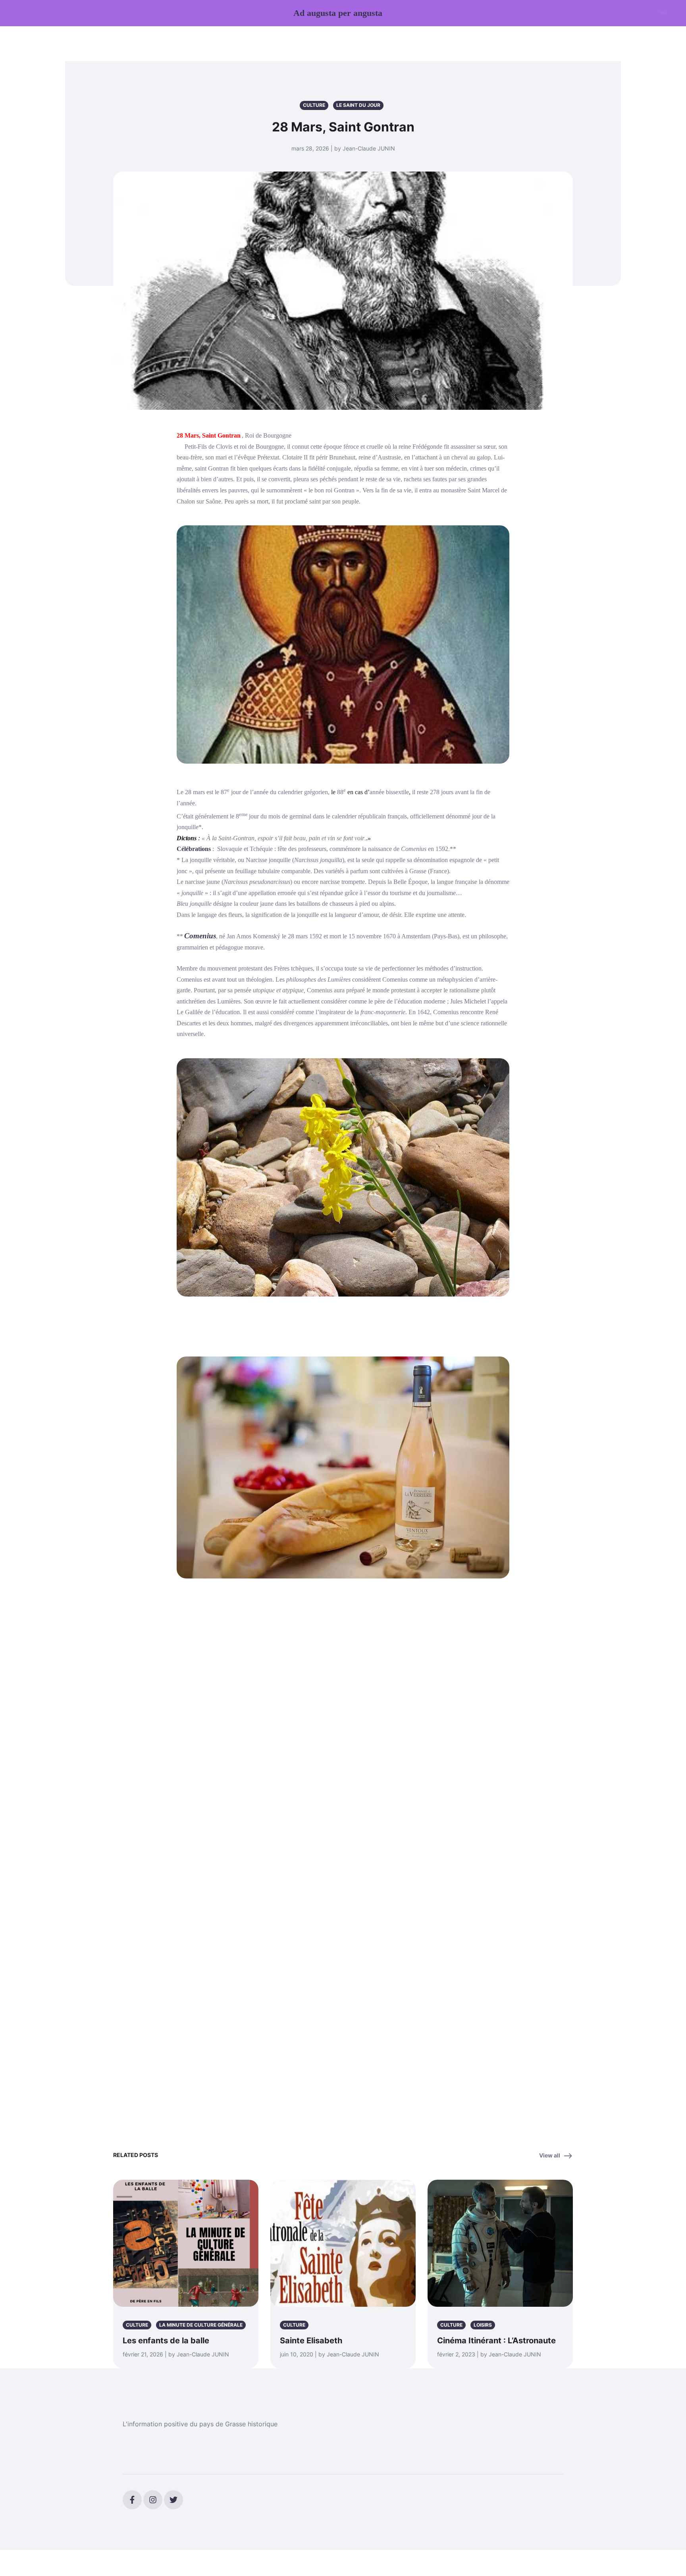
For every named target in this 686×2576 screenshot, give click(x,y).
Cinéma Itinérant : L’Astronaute (496, 2341)
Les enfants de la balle (166, 2341)
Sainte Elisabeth (311, 2341)
